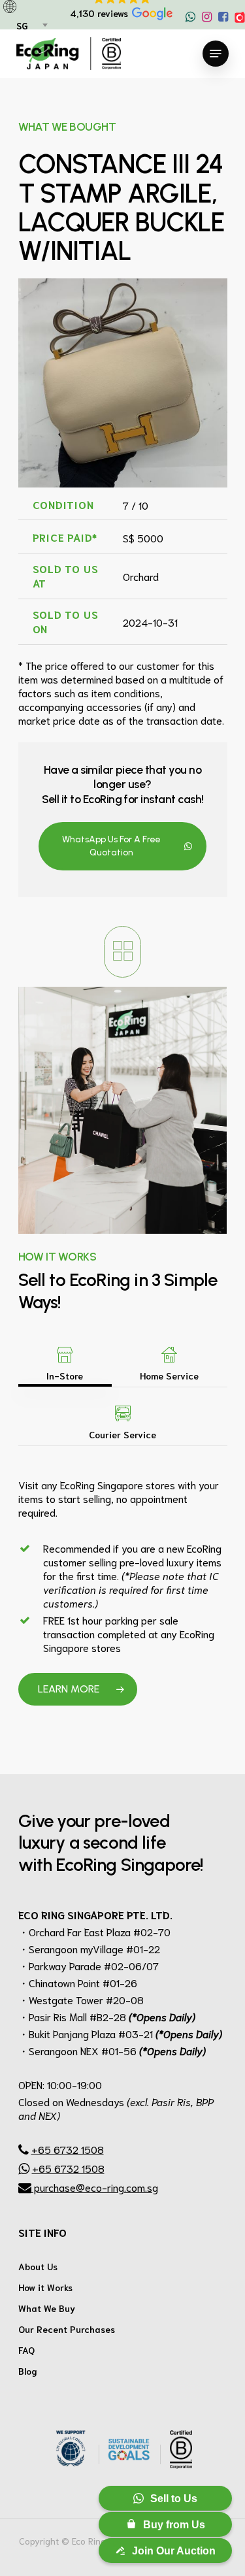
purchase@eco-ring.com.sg (95, 2187)
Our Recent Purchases (67, 2329)
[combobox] (31, 26)
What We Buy (47, 2308)
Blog (28, 2371)
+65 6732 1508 (68, 2149)
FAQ (26, 2350)
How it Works (45, 2287)
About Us (38, 2266)
